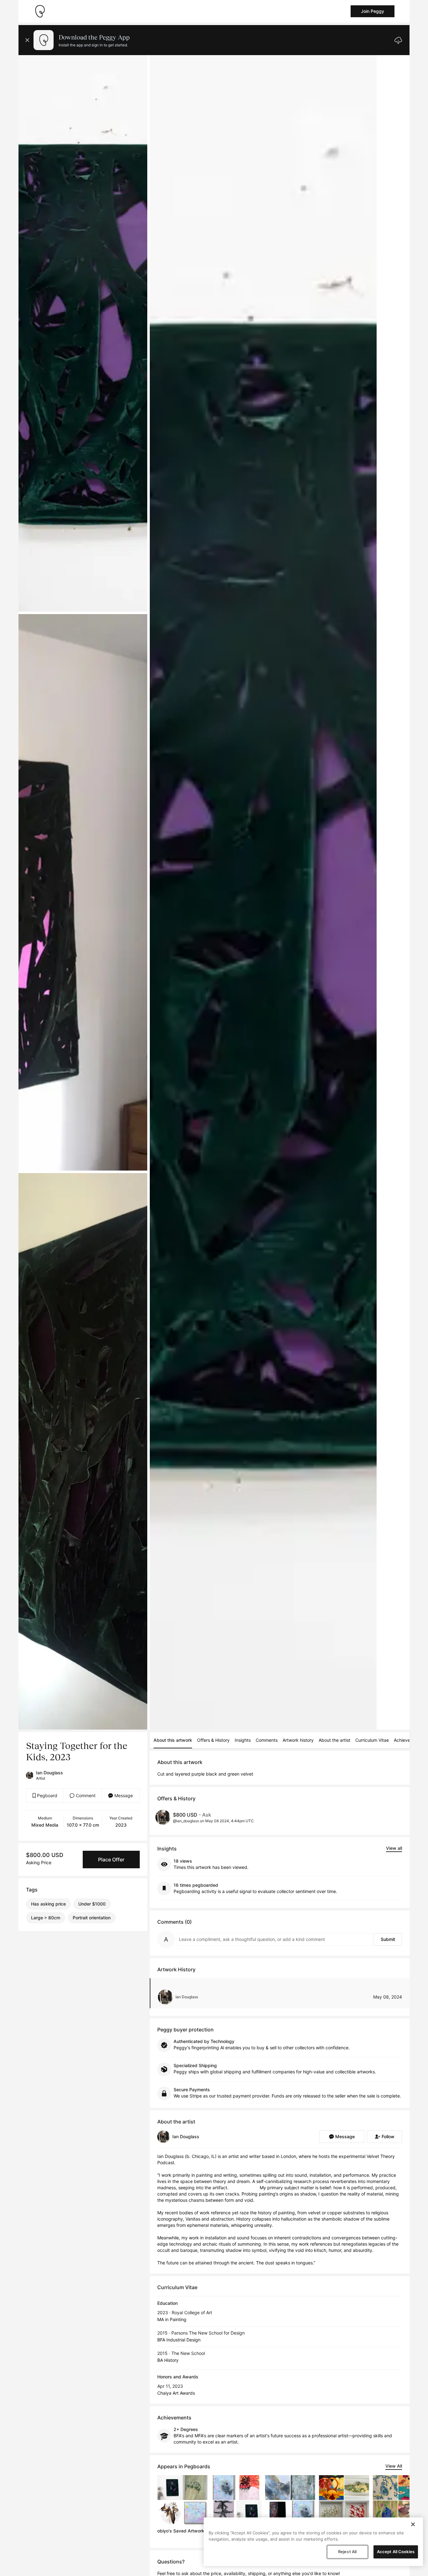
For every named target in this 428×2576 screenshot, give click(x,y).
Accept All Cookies (396, 2552)
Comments (267, 1740)
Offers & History (213, 1740)
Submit (388, 1939)
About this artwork (173, 1740)
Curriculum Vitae (372, 1740)
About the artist (334, 1740)
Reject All (347, 2552)
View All (394, 2466)
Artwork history (298, 1740)
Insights (243, 1740)
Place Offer (111, 1860)
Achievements (408, 1740)
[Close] (413, 2524)
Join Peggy (373, 11)
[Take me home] (40, 11)
